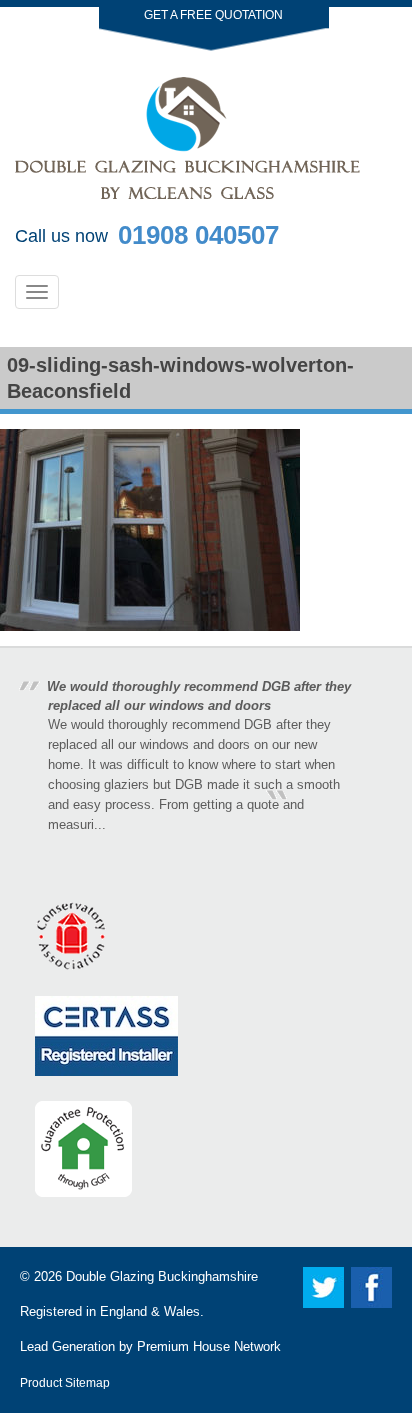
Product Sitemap (65, 1382)
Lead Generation (67, 1346)
